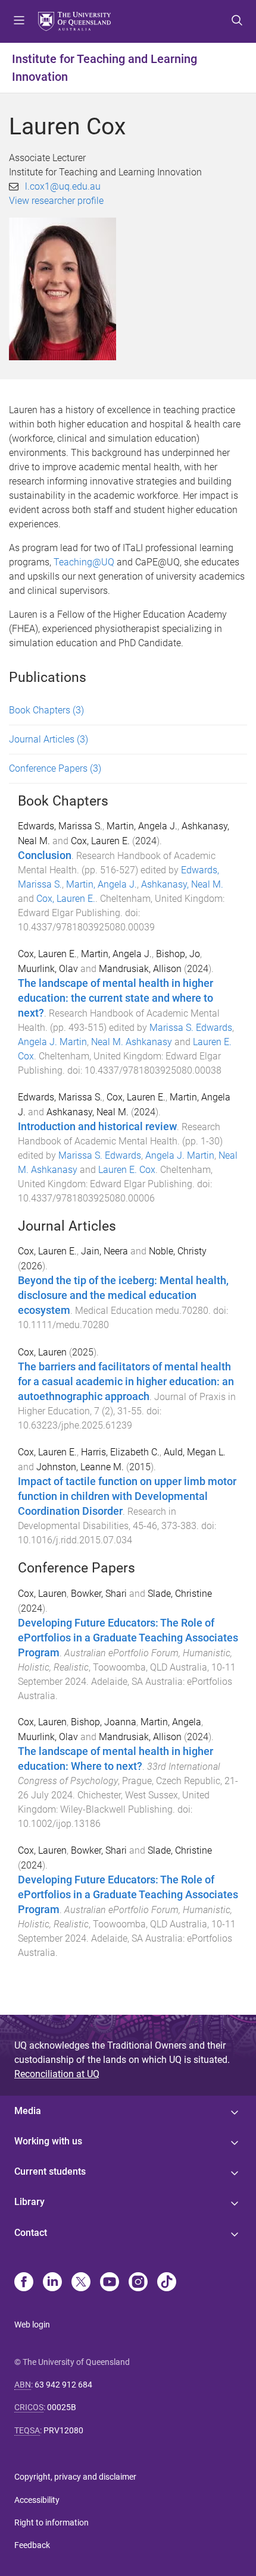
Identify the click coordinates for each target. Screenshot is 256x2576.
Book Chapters (46, 710)
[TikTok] (167, 2283)
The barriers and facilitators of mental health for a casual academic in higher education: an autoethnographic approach (126, 1382)
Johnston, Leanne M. (80, 1467)
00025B (62, 2407)
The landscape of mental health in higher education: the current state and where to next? (115, 998)
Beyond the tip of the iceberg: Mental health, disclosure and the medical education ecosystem (123, 1295)
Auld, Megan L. (195, 1452)
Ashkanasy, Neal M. (182, 884)
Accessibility (37, 2500)
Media (28, 2111)
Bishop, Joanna (104, 1722)
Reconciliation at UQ (57, 2074)
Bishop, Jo (178, 954)
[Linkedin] (52, 2283)
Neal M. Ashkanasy (132, 1042)
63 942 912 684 (63, 2385)
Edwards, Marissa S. (60, 826)
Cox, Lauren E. (100, 841)
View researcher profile (56, 201)
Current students (50, 2171)
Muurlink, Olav (48, 969)
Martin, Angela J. (142, 826)
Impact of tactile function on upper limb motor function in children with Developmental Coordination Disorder (127, 1496)
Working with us (48, 2141)
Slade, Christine (180, 1594)
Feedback (32, 2545)
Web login (32, 2325)
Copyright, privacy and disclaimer (75, 2477)
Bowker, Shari (99, 1594)
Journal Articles (49, 739)
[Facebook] (24, 2283)
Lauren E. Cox (127, 1170)
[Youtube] (110, 2283)
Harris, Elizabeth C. (120, 1452)
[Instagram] (138, 2283)
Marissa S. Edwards (191, 1028)
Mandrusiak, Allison (140, 969)
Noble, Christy (178, 1251)
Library (29, 2202)
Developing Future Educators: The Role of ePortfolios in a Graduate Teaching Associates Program (128, 1638)
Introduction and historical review (97, 1127)
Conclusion (45, 855)
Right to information (51, 2522)
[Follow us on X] (81, 2283)
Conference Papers (55, 768)
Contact (31, 2233)
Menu (19, 21)
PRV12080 (63, 2430)
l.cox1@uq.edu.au (63, 186)
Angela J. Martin (52, 1042)
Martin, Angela (171, 1722)
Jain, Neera (104, 1251)
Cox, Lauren (42, 1352)
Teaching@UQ (84, 562)
